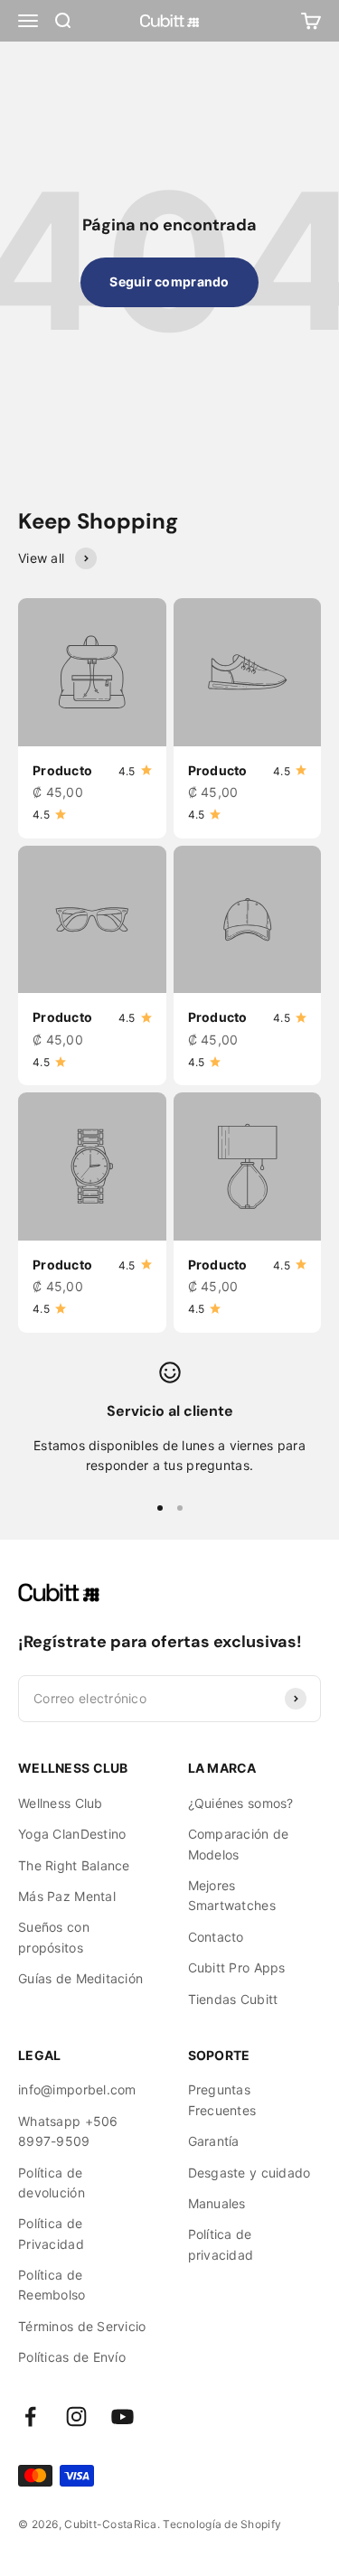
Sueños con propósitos (54, 1937)
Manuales (217, 2203)
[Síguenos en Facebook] (30, 2417)
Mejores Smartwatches (232, 1895)
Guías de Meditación (80, 1978)
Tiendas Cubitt (233, 1999)
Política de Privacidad (51, 2233)
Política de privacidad (221, 2244)
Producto (62, 770)
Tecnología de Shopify (222, 2524)
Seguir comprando (169, 281)
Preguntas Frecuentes (222, 2099)
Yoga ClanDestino (72, 1834)
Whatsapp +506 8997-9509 (68, 2131)
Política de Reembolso (52, 2285)
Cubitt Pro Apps (237, 1967)
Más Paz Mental (67, 1896)
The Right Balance (74, 1865)
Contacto (216, 1937)
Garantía (214, 2141)
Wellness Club (61, 1803)
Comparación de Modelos (239, 1844)
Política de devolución (52, 2183)
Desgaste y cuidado (250, 2173)
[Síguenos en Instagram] (76, 2417)
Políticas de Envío (72, 2357)
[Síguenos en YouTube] (122, 2417)
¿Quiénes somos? (241, 1803)
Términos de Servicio (82, 2326)
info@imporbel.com (77, 2089)
